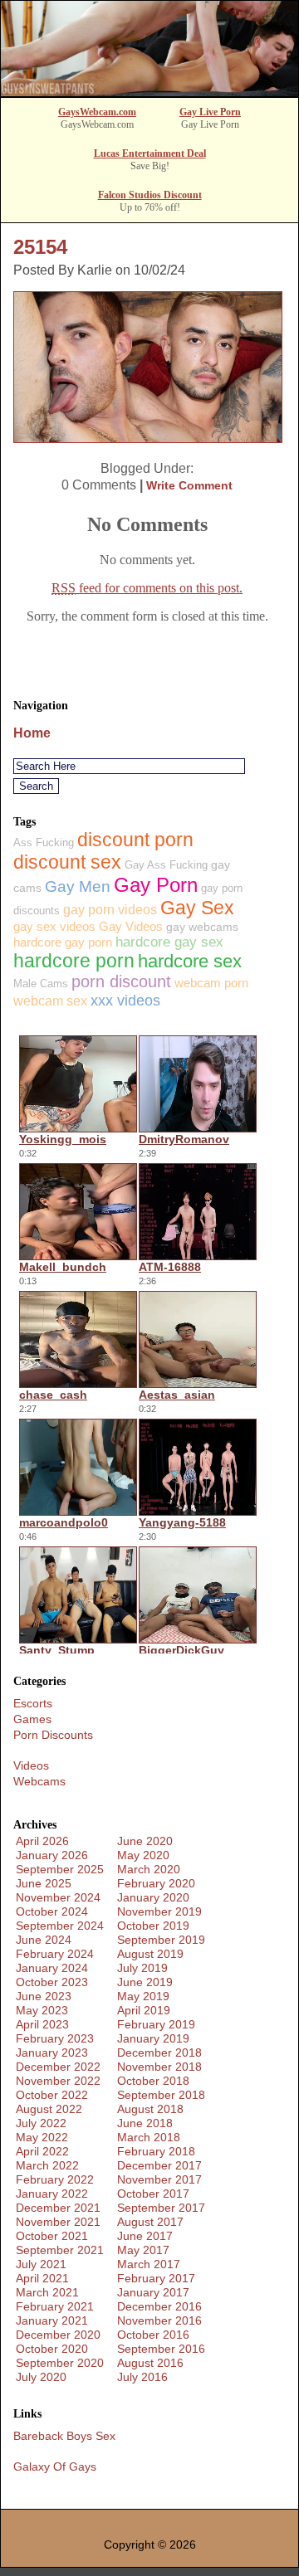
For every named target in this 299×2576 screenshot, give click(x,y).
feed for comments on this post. (147, 588)
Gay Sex (197, 908)
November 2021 (58, 2222)
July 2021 (41, 2264)
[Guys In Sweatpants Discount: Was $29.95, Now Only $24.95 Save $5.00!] (149, 92)
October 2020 (52, 2349)
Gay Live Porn (210, 112)
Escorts (33, 1703)
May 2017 (143, 2250)
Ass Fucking (44, 842)
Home (32, 733)
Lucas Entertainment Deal (150, 153)
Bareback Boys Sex (64, 2436)
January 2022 (52, 2194)
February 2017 (156, 2278)
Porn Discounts (53, 1735)
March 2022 (47, 2165)
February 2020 (156, 1883)
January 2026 (52, 1855)
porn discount (121, 981)
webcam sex (50, 1001)
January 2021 (52, 2320)
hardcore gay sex (169, 942)
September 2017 (161, 2208)
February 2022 (55, 2179)
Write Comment (189, 485)
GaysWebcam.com (97, 112)
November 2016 (159, 2320)
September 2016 (161, 2349)
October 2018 (153, 2081)
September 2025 (60, 1869)
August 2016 (150, 2363)
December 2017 (159, 2165)
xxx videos (125, 1000)
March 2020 (149, 1869)
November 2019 (159, 1911)
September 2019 (161, 1940)
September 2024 (60, 1926)
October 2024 (52, 1911)
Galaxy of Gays (55, 2466)
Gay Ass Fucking (166, 865)
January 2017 (153, 2292)
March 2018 (149, 2137)
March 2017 (149, 2264)
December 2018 (159, 2053)
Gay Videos (131, 926)
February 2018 (156, 2151)
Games (32, 1719)
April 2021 (42, 2278)
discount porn (135, 840)
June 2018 (145, 2123)
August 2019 (150, 1954)
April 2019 (144, 2010)
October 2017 (153, 2194)
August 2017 (150, 2222)
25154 (40, 247)
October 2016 (153, 2335)
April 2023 (42, 2024)
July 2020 (41, 2377)
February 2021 (55, 2306)
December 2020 (58, 2335)
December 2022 (58, 2067)
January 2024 (52, 1968)
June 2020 (145, 1841)
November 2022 (58, 2081)
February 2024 (55, 1954)
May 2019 (143, 1996)
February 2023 (55, 2038)
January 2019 (153, 2038)
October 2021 (52, 2236)
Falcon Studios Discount (150, 195)
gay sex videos (54, 926)
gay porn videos (110, 910)
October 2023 (52, 1982)
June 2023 (44, 1996)
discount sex (67, 862)
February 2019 (156, 2024)
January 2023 (52, 2053)
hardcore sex (190, 961)
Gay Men (78, 886)
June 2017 (145, 2236)
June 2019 (145, 1982)
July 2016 (142, 2377)
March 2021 (47, 2292)
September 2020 (60, 2363)
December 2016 (159, 2306)
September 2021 (60, 2250)
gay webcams (202, 927)
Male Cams (41, 984)
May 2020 (143, 1855)
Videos (31, 1765)
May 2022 (42, 2137)
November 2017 (159, 2179)
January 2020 (153, 1897)
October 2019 (153, 1926)
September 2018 (161, 2095)
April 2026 (42, 1841)
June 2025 (44, 1883)
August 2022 (49, 2109)
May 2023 (42, 2010)
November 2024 (58, 1897)
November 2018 (159, 2067)
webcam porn (211, 983)
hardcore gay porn (63, 942)
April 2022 (42, 2151)
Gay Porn (156, 885)
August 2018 (150, 2109)
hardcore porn (74, 961)
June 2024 (44, 1940)
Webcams (39, 1781)
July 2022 (41, 2123)
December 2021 (58, 2208)
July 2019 (142, 1968)
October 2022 (52, 2095)
